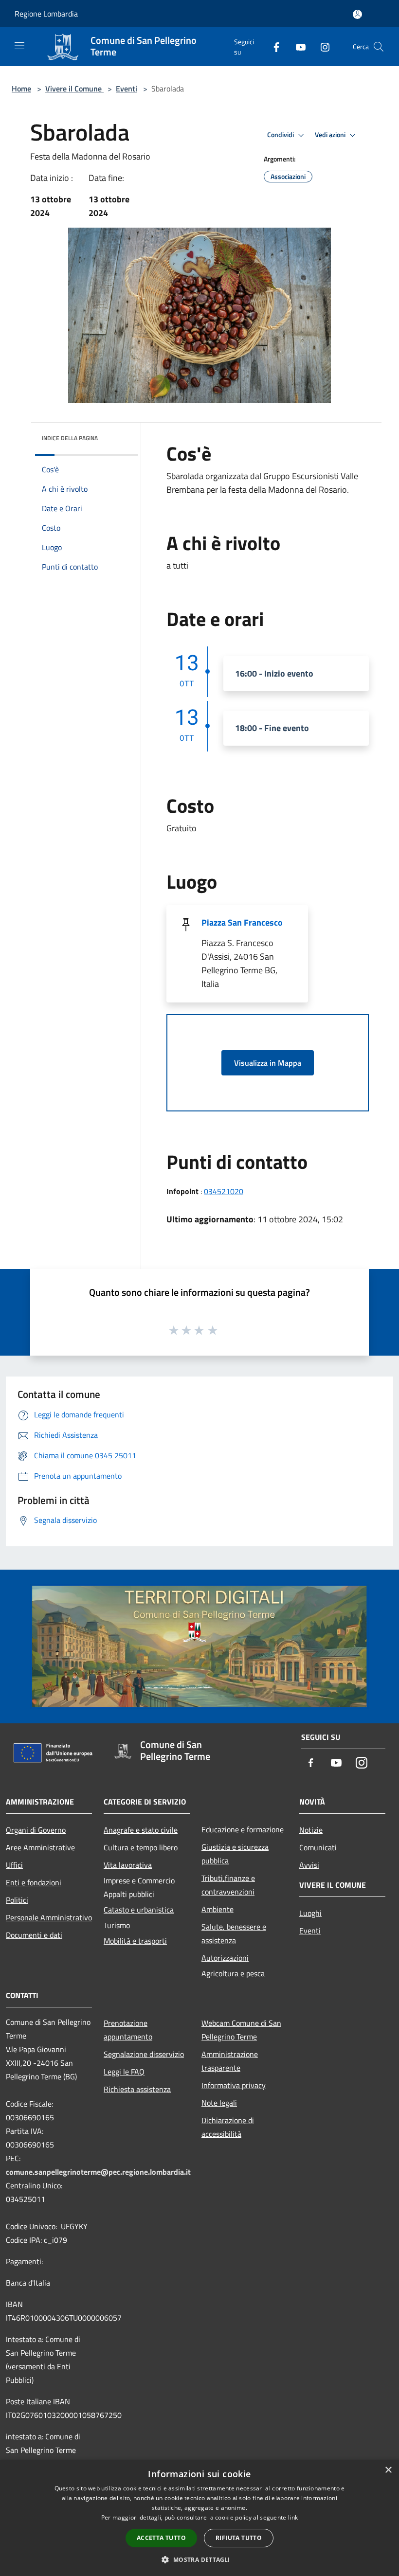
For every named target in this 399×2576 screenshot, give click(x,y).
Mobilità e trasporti (135, 1941)
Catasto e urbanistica (139, 1910)
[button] (199, 2559)
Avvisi (309, 1865)
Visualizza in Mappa (268, 1063)
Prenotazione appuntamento (128, 2030)
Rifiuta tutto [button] (239, 2538)
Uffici (14, 1865)
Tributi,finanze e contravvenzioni (228, 1885)
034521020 (224, 1191)
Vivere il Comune (74, 89)
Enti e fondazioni (34, 1882)
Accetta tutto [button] (161, 2538)
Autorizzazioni (225, 1958)
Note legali (219, 2103)
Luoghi (310, 1913)
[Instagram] (321, 46)
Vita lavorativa (128, 1865)
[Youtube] (297, 46)
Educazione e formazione (243, 1829)
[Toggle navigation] (19, 46)
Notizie (311, 1830)
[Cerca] (379, 47)
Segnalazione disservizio (144, 2054)
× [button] (388, 2470)
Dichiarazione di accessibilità (228, 2127)
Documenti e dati (34, 1935)
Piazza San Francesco (242, 922)
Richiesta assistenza (137, 2089)
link (293, 2517)
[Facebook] (272, 46)
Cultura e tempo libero (141, 1847)
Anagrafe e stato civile (141, 1830)
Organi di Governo (36, 1830)
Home (21, 89)
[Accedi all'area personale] (357, 14)
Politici (17, 1900)
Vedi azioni (331, 135)
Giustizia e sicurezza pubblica (235, 1854)
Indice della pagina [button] (70, 438)
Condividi (281, 135)
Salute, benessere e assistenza (234, 1933)
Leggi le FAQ (124, 2072)
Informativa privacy (234, 2085)
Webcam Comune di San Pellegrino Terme (241, 2030)
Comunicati (318, 1847)
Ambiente (218, 1909)
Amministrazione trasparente (230, 2061)
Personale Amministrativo (49, 1917)
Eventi (127, 89)
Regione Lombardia (46, 14)
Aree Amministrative (40, 1847)
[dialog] (199, 2518)
